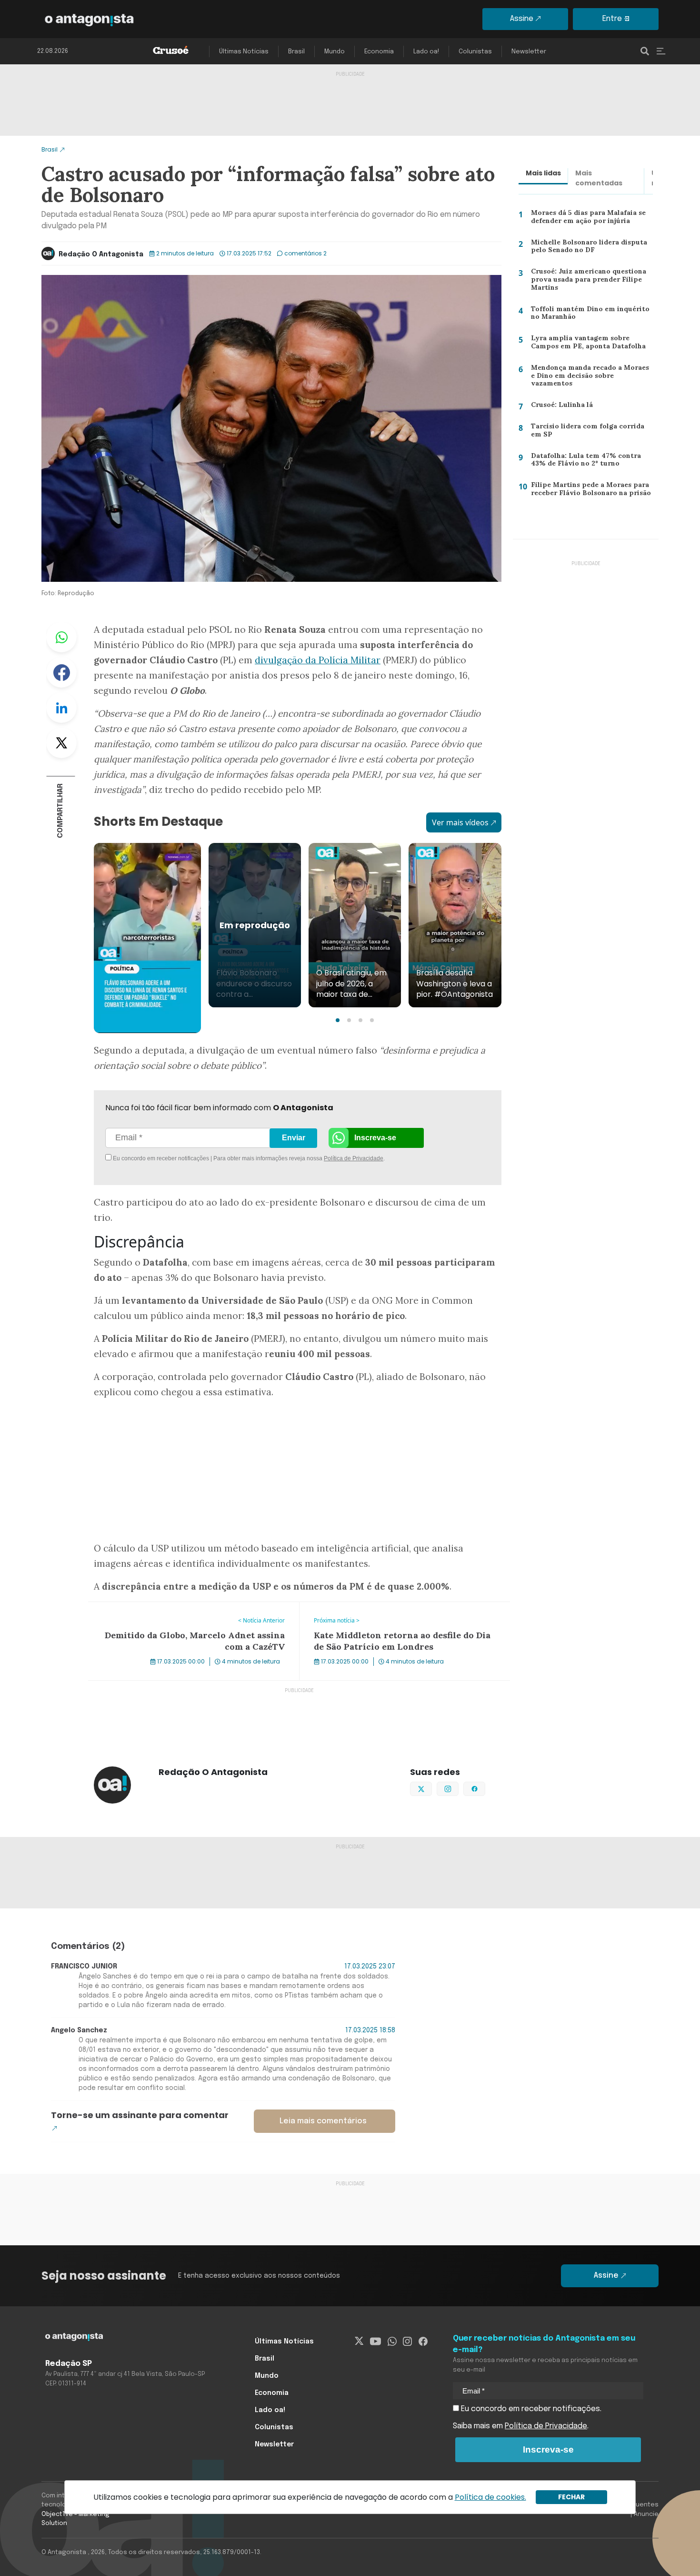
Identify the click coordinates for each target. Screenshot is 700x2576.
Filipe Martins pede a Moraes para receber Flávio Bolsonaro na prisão (588, 491)
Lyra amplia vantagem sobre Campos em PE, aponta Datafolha (586, 344)
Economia (379, 52)
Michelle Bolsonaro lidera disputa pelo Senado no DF (585, 248)
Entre (612, 19)
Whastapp (61, 637)
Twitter (61, 743)
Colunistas (475, 52)
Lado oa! (426, 52)
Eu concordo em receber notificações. (530, 2409)
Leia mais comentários (323, 2121)
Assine (522, 19)
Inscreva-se (375, 1138)
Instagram (458, 1788)
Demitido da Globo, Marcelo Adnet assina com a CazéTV (189, 1608)
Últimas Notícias (244, 52)
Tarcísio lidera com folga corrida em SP (590, 432)
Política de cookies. (490, 2497)
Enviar (294, 1138)
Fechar (571, 2497)
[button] (338, 1020)
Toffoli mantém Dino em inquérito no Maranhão (586, 315)
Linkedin (61, 708)
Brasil (296, 52)
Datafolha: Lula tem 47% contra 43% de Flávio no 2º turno (590, 462)
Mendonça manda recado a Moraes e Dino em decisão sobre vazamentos (590, 378)
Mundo (335, 52)
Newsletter (529, 52)
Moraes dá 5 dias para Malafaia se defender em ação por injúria (587, 219)
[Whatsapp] (392, 2342)
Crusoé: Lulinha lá (557, 406)
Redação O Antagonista (101, 254)
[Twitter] (359, 2342)
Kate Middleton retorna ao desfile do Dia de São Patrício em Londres (401, 1613)
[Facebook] (423, 2342)
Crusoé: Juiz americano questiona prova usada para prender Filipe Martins (585, 281)
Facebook (61, 672)
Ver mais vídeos (460, 822)
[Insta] (407, 2342)
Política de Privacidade (354, 1158)
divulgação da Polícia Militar (318, 660)
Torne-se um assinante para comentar (140, 2115)
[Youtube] (375, 2342)
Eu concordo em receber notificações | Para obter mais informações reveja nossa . (192, 1158)
